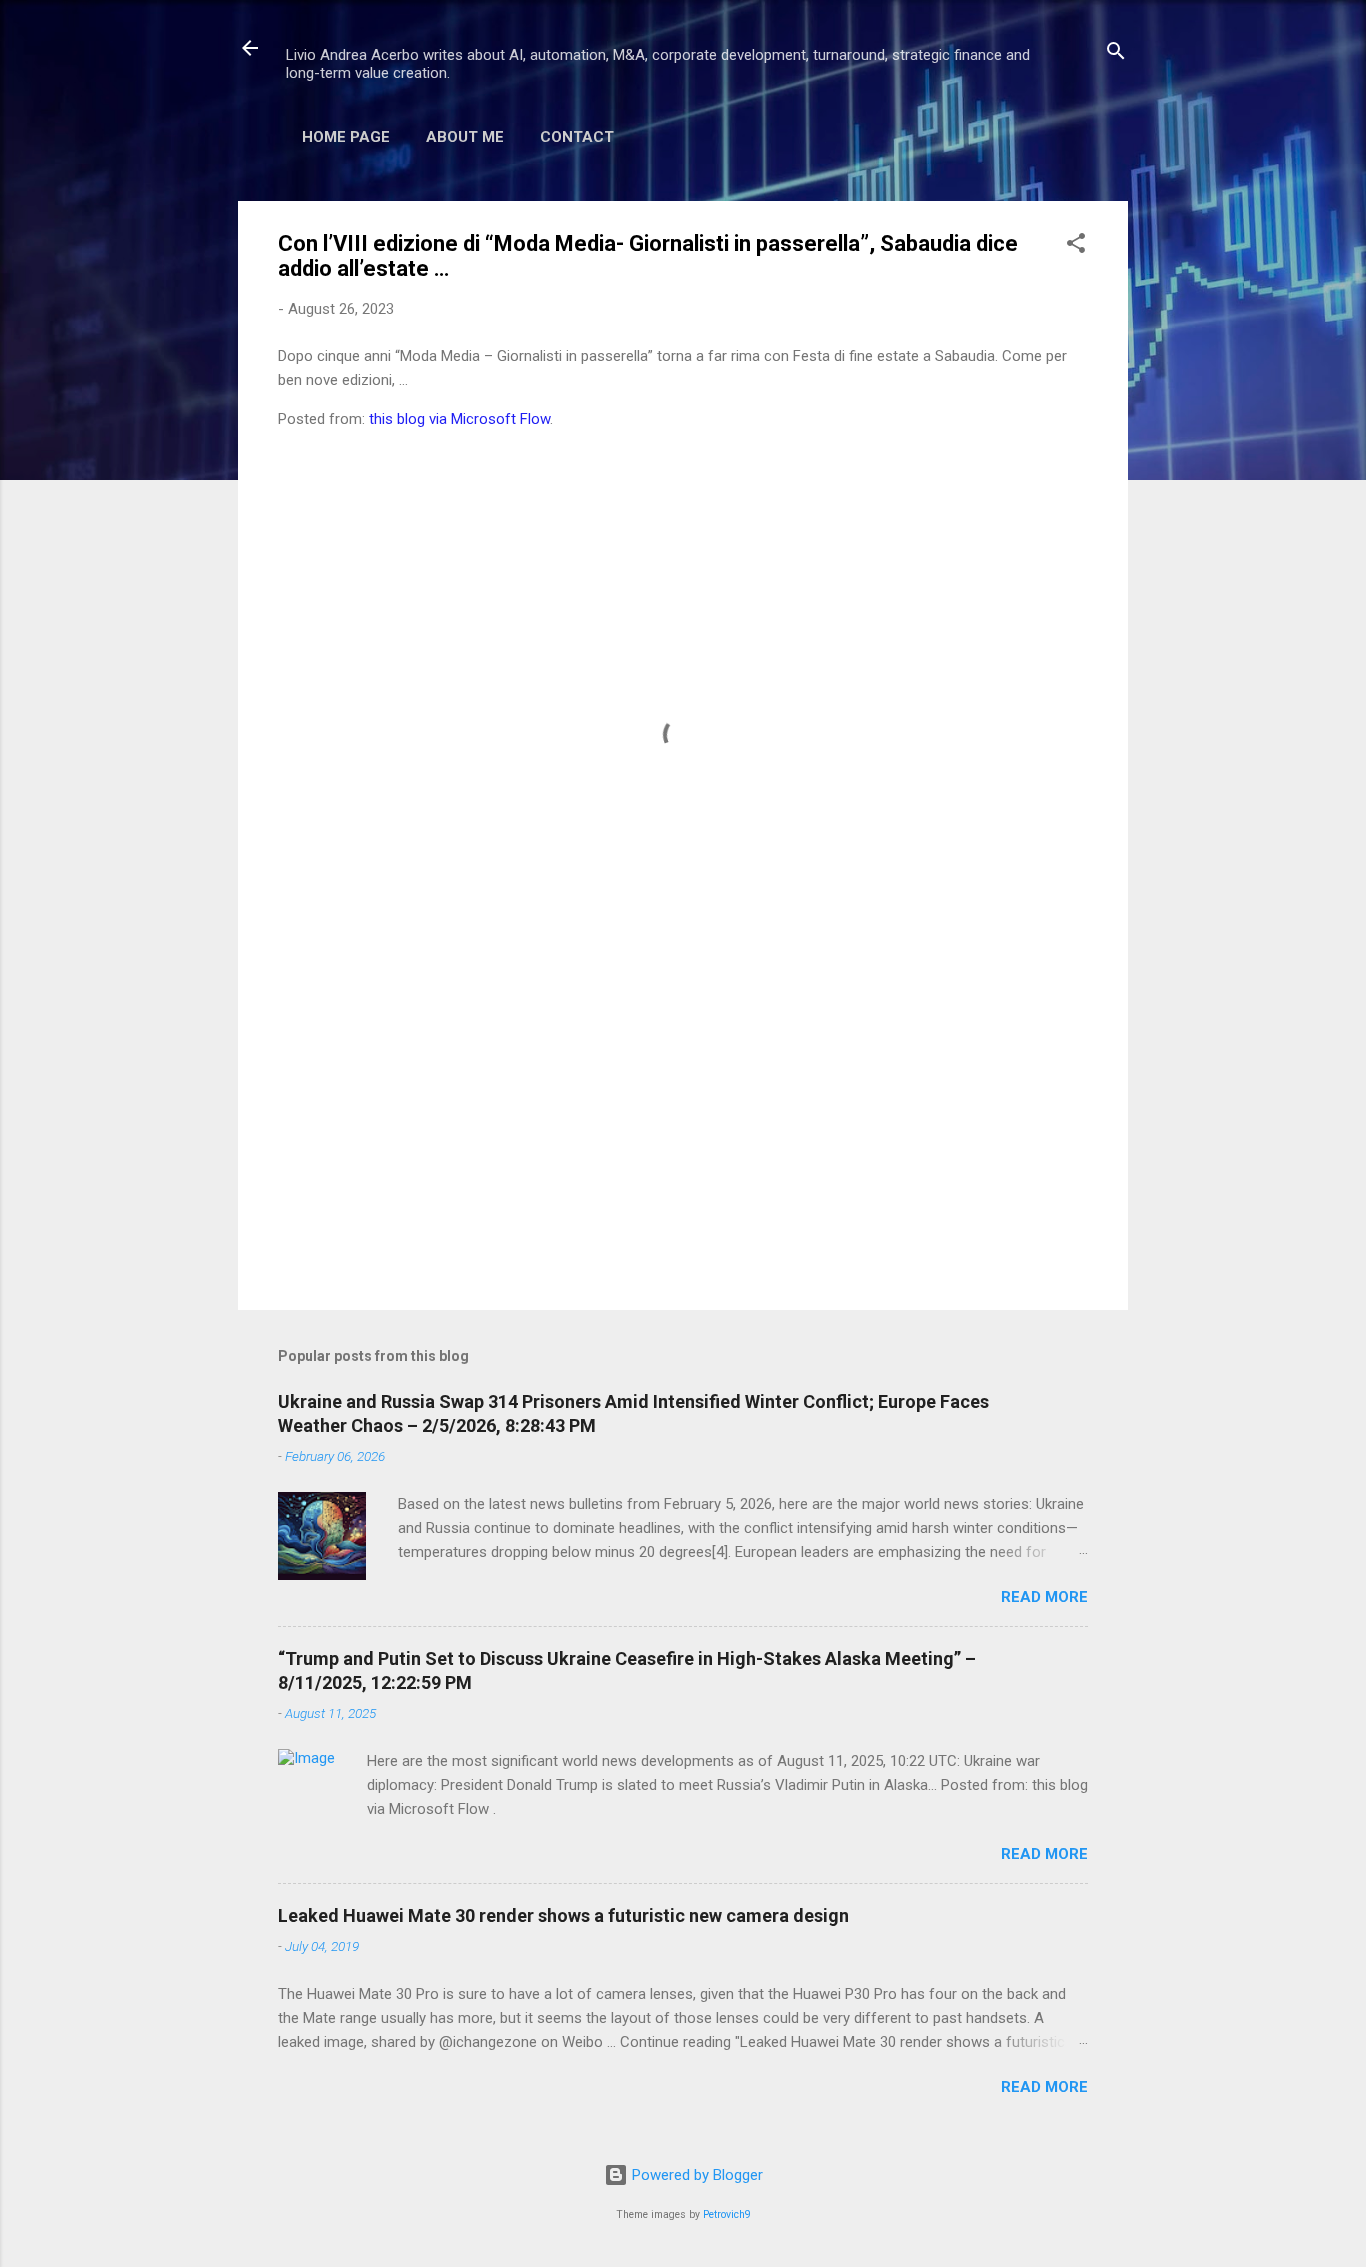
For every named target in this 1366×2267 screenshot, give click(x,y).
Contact (577, 137)
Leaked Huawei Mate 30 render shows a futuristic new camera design (563, 1915)
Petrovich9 (727, 2214)
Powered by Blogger (695, 2175)
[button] (1076, 246)
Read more (1044, 1597)
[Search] (1116, 54)
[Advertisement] (683, 1124)
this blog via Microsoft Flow (459, 419)
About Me (465, 137)
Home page (346, 137)
